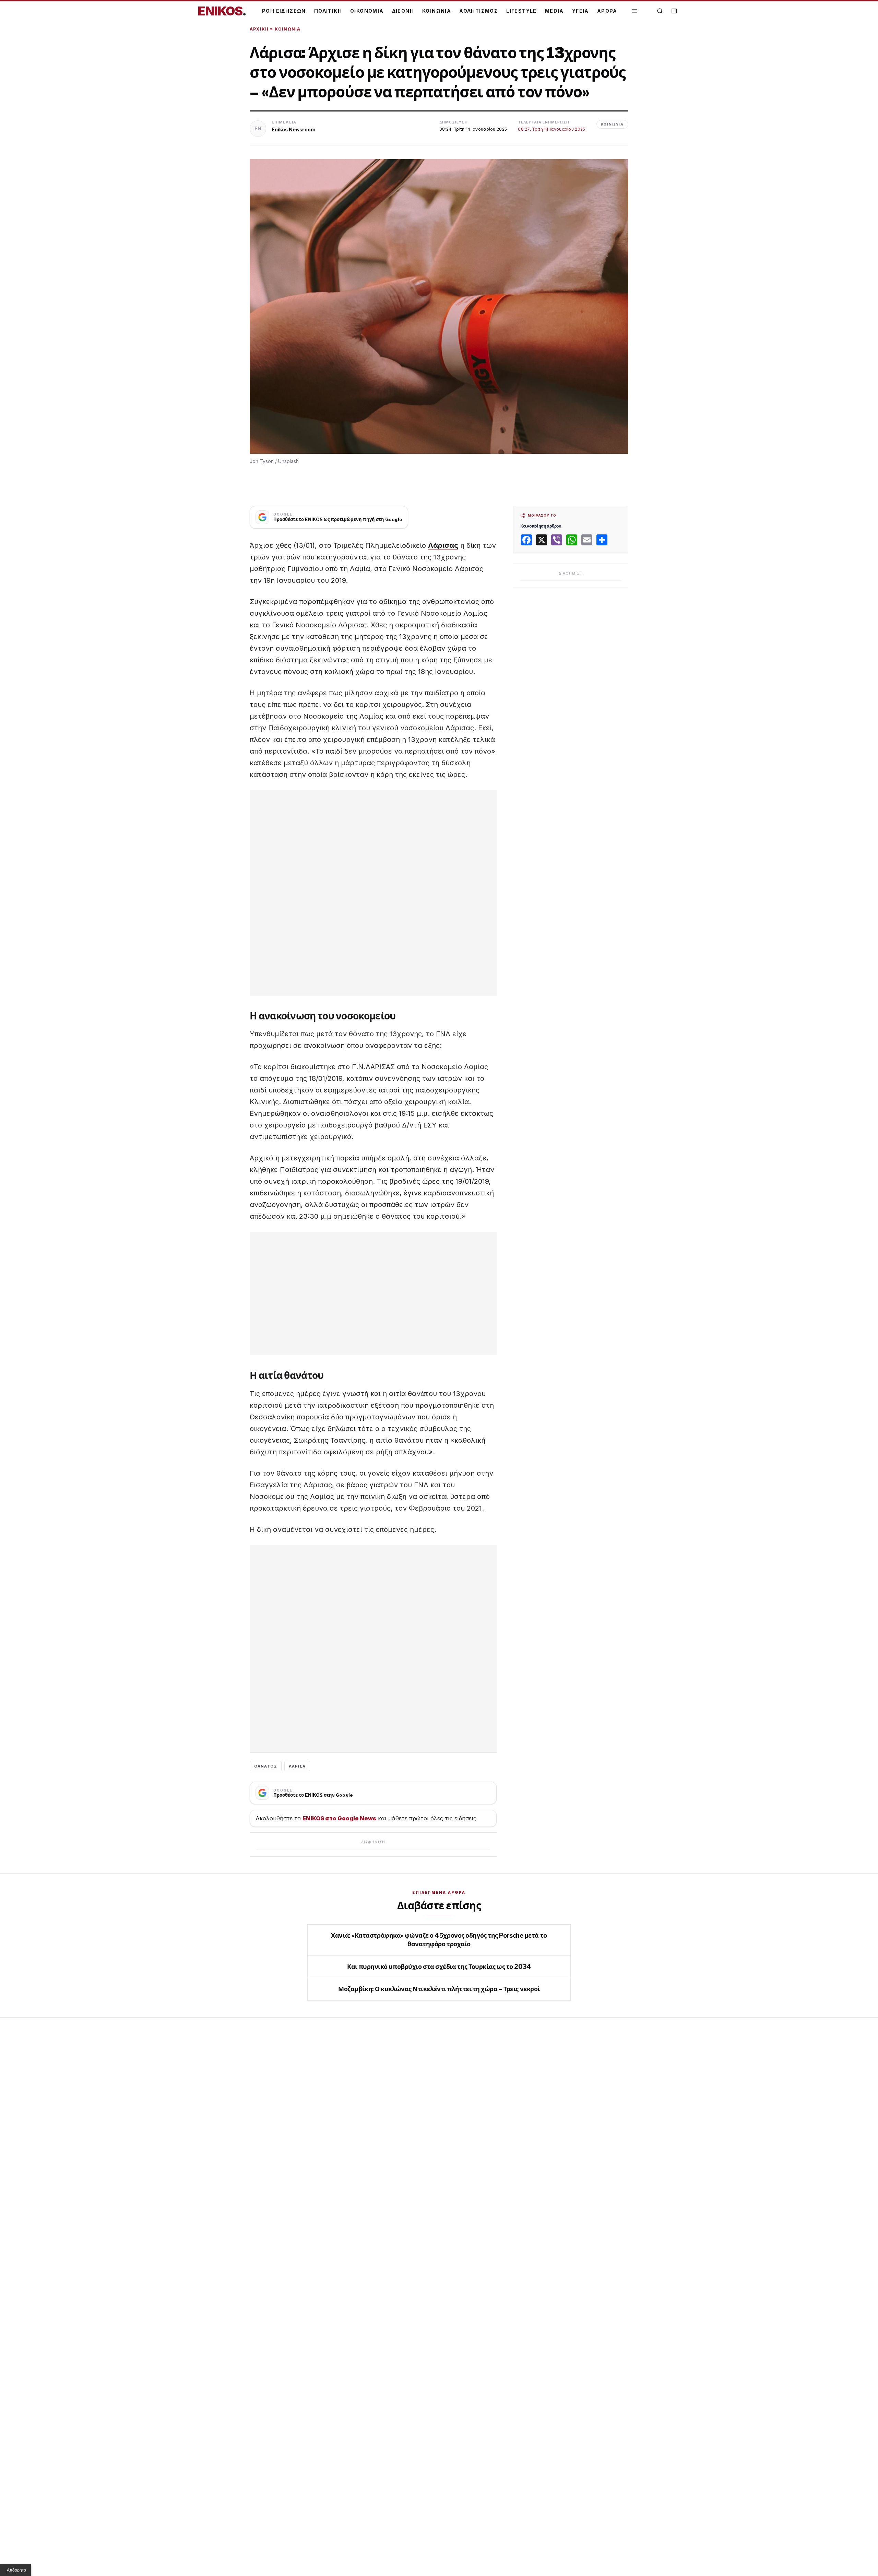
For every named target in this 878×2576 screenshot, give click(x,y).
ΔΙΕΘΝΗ (403, 11)
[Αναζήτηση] (660, 11)
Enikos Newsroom (294, 129)
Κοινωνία (288, 29)
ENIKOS (222, 11)
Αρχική (259, 29)
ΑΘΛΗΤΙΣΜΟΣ (479, 11)
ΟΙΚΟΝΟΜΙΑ (367, 11)
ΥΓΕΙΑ (580, 11)
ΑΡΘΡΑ (607, 11)
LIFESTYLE (521, 11)
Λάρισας (443, 545)
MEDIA (554, 11)
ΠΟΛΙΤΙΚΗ (328, 11)
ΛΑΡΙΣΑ (297, 1766)
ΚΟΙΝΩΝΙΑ (437, 11)
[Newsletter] (674, 11)
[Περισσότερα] (634, 11)
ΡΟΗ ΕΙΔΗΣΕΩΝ (284, 11)
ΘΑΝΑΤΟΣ (266, 1766)
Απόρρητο (16, 2570)
